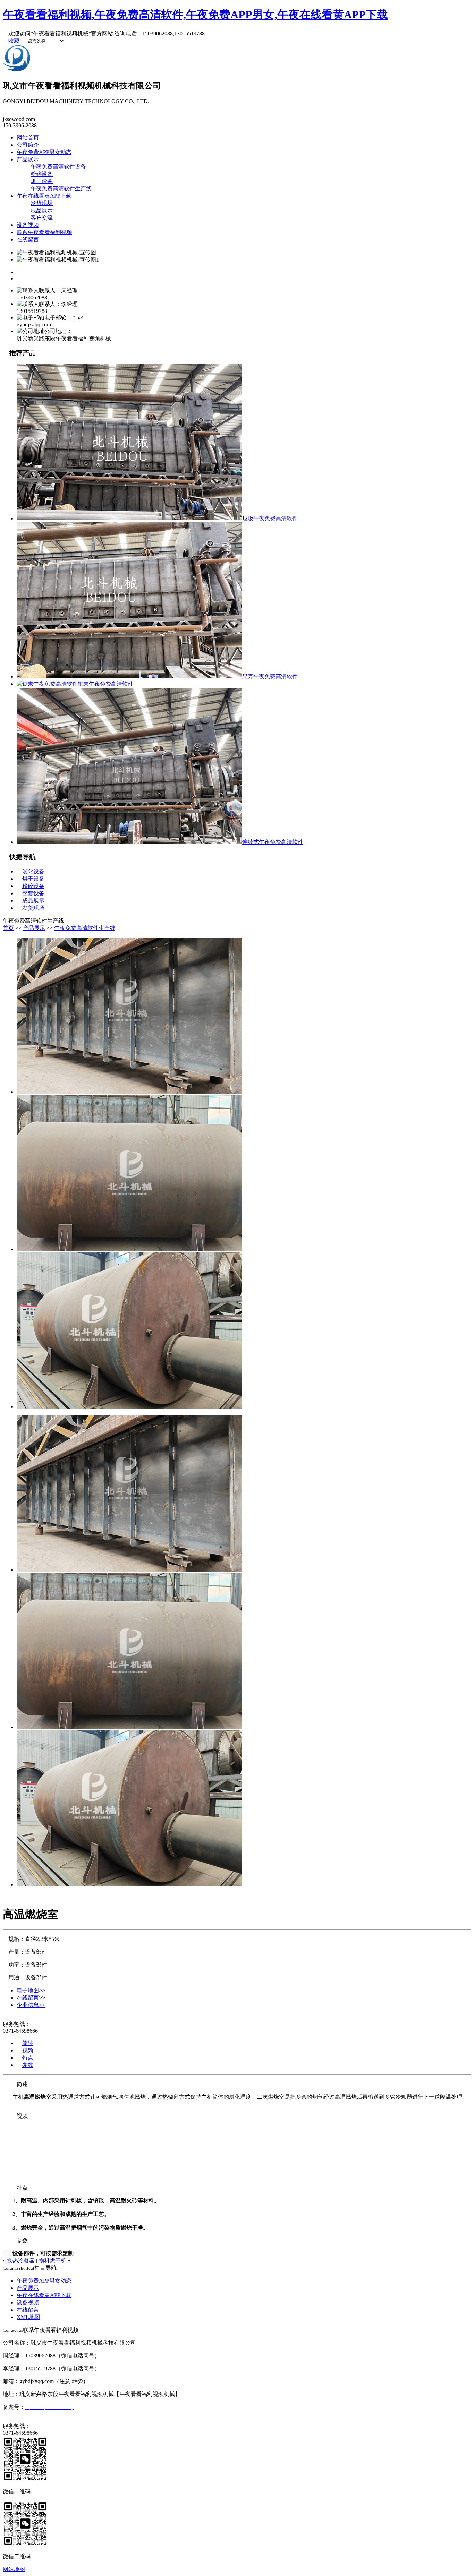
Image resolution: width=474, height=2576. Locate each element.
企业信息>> (31, 2005)
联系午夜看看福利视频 (44, 232)
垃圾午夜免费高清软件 (270, 518)
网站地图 (14, 2569)
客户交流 (42, 218)
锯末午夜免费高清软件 (105, 684)
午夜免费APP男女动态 (44, 152)
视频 (28, 2050)
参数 (28, 2065)
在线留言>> (31, 1998)
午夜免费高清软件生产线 (61, 189)
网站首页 (28, 138)
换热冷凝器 (21, 2261)
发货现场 (42, 203)
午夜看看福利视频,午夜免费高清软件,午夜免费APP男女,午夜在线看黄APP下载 (195, 15)
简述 (28, 2043)
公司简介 (28, 145)
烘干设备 (42, 181)
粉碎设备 (42, 174)
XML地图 (28, 2317)
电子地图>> (31, 1990)
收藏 (14, 41)
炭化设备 (33, 871)
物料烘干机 (52, 2261)
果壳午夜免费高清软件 (270, 677)
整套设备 (33, 893)
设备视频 (28, 225)
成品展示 (42, 210)
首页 (8, 928)
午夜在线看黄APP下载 (44, 196)
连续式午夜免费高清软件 (273, 842)
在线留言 (28, 239)
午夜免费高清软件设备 (58, 167)
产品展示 (28, 159)
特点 (28, 2058)
